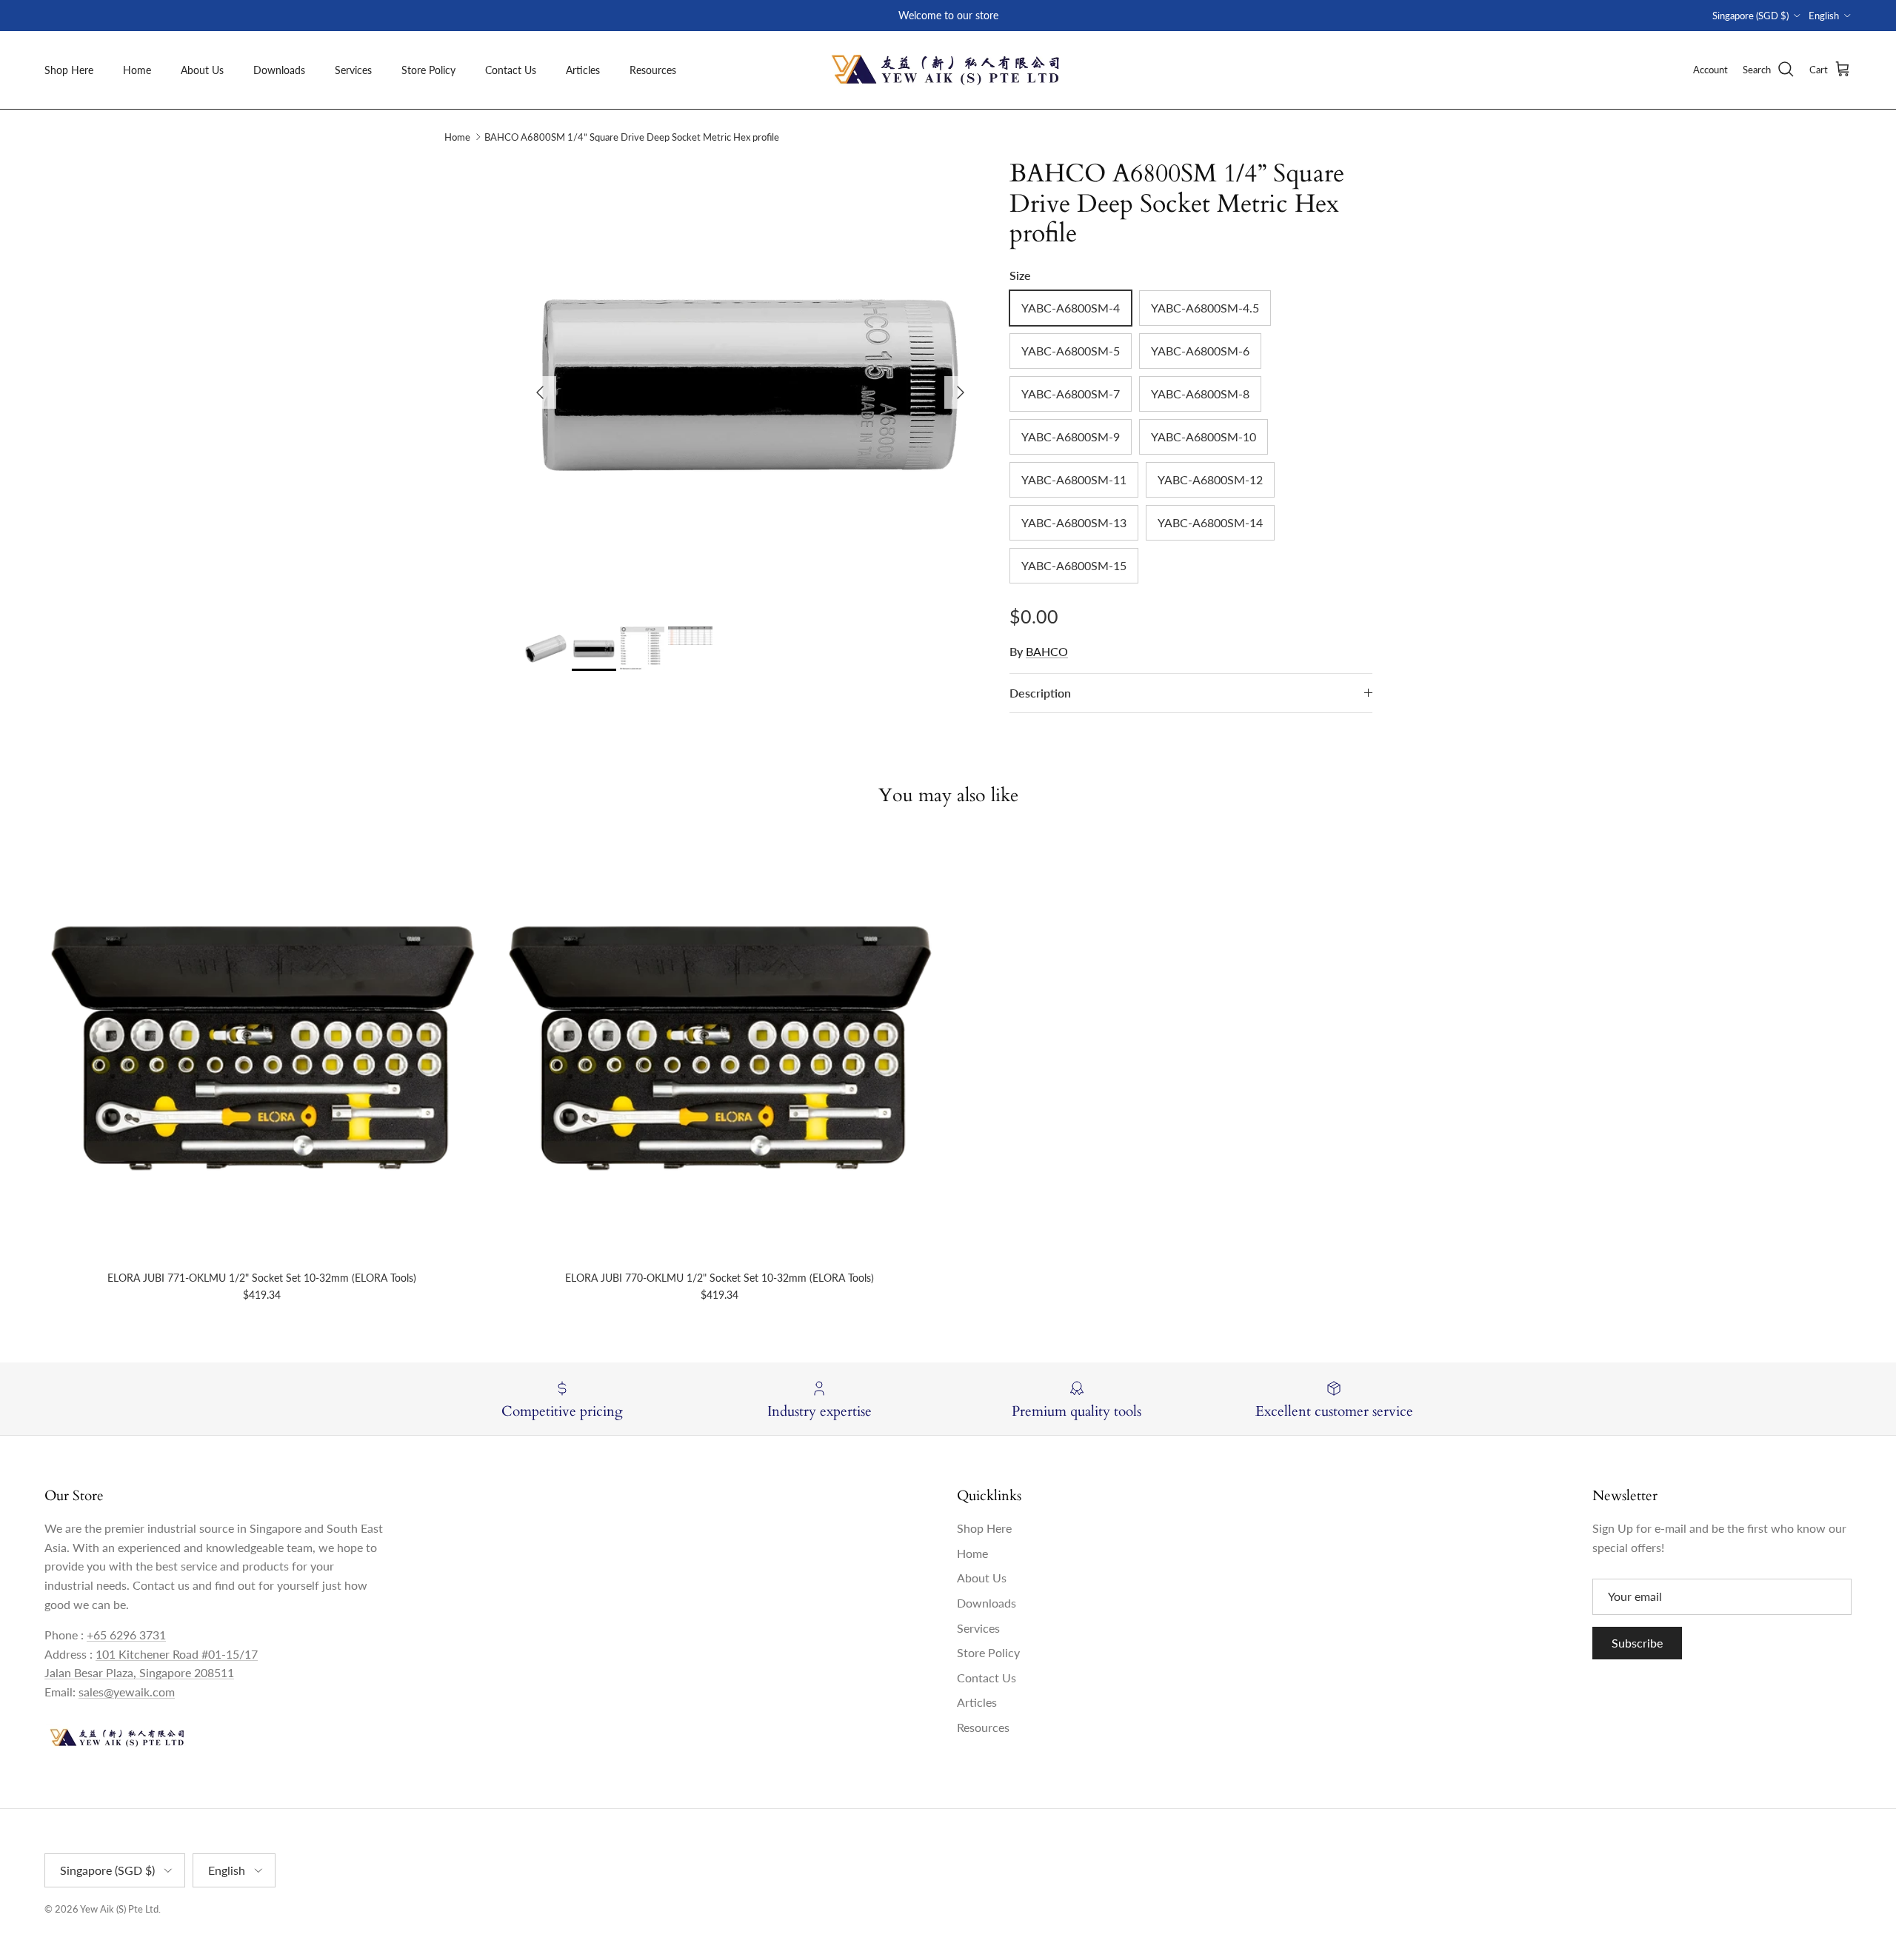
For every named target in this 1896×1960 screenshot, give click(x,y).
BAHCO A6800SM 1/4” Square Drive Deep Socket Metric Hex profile (632, 137)
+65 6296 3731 (126, 1635)
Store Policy (428, 70)
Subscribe (1637, 1643)
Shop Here (69, 70)
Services (353, 70)
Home (137, 70)
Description (1040, 693)
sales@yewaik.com (127, 1692)
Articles (583, 70)
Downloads (279, 70)
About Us (202, 70)
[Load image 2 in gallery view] (750, 385)
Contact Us (511, 70)
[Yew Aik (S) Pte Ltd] (948, 70)
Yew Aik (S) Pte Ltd (119, 1909)
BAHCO (1047, 651)
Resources (653, 70)
